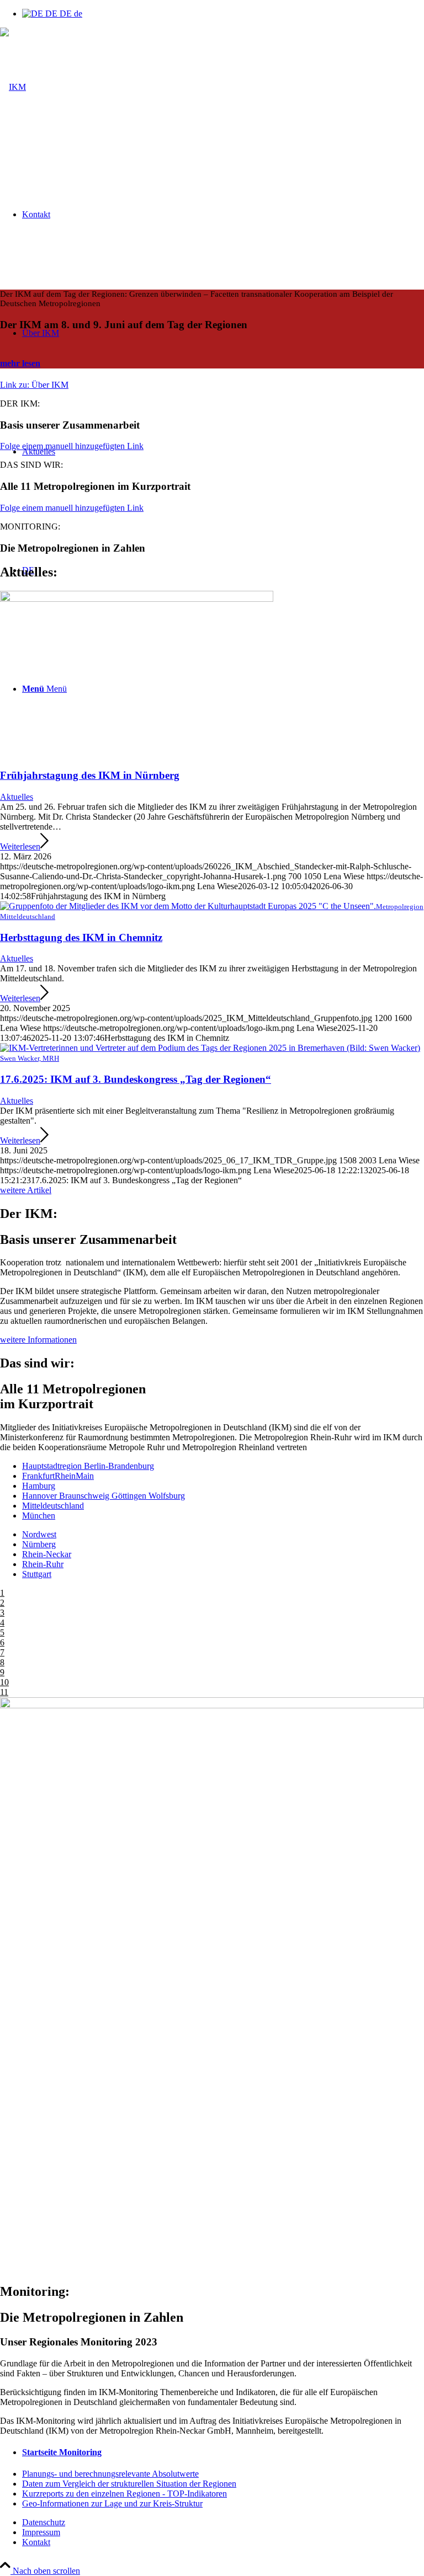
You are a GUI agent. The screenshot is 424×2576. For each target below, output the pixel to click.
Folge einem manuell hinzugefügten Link (72, 446)
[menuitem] (223, 2522)
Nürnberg (39, 1544)
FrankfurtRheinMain (58, 1476)
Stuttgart (37, 1574)
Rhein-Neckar (47, 1554)
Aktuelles (17, 797)
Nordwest (39, 1534)
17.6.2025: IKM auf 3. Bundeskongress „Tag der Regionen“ (136, 1079)
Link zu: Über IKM (34, 385)
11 (4, 1692)
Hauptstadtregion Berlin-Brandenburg (88, 1466)
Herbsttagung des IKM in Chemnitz (81, 937)
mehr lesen (20, 363)
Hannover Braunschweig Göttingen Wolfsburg (104, 1496)
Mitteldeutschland (53, 1506)
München (39, 1516)
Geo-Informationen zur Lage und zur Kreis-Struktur (112, 2503)
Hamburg (39, 1486)
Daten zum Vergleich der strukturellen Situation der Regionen (129, 2484)
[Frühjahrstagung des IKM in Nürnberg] (137, 599)
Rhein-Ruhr (43, 1564)
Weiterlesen (20, 846)
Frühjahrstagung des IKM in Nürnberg (90, 775)
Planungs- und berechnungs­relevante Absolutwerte (110, 2474)
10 (4, 1682)
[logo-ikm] (13, 87)
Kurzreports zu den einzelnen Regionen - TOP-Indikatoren (124, 2494)
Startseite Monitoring (62, 2452)
